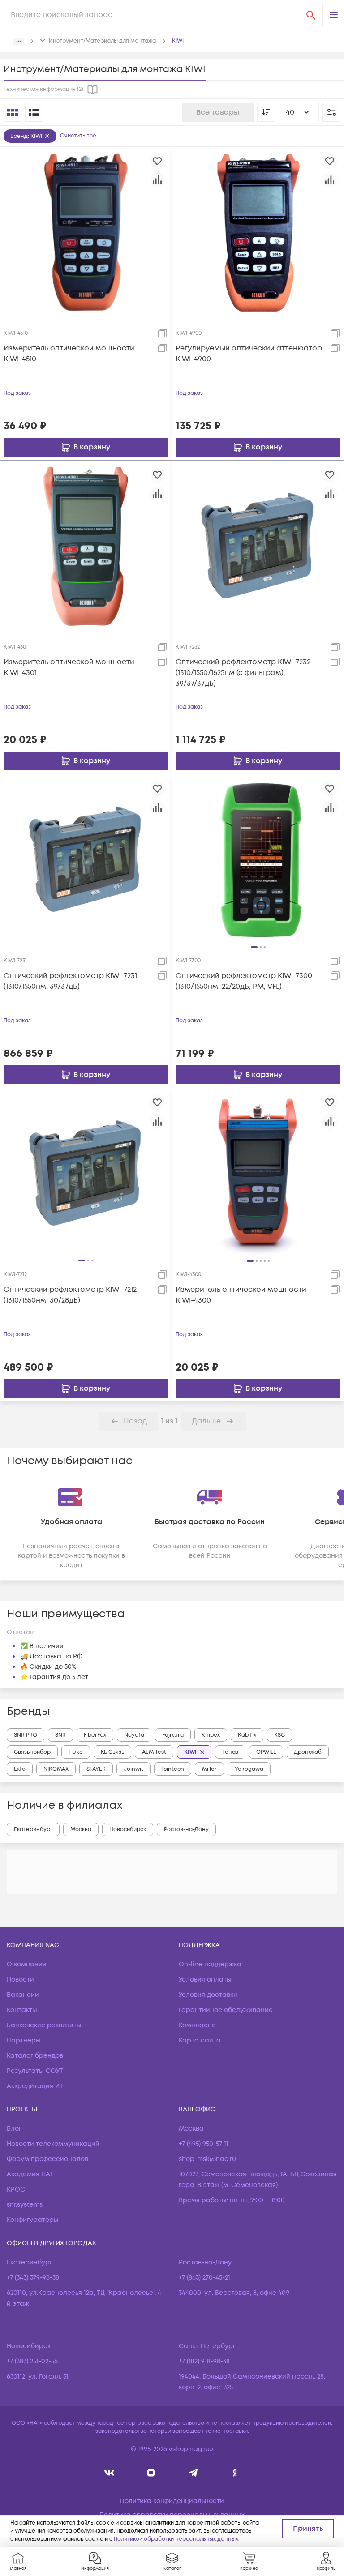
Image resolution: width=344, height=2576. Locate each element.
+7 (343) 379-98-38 (33, 2278)
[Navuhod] (151, 2473)
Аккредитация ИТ (35, 2086)
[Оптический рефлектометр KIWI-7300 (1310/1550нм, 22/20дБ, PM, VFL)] (258, 860)
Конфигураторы (33, 2220)
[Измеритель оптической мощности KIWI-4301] (86, 546)
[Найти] (311, 15)
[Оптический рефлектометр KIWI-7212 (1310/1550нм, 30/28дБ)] (86, 1174)
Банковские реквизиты (44, 2025)
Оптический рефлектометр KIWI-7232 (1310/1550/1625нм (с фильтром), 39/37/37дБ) (243, 673)
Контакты (22, 2010)
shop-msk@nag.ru (207, 2159)
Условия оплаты (205, 1980)
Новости (20, 1980)
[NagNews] (193, 2473)
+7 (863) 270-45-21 (204, 2278)
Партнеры (24, 2040)
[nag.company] (110, 2473)
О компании (27, 1964)
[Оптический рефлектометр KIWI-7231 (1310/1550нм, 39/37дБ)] (86, 860)
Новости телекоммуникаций (53, 2144)
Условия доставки (208, 1995)
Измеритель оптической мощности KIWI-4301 (69, 667)
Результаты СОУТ (35, 2071)
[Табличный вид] (34, 112)
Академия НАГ (30, 2174)
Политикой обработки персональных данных (176, 2539)
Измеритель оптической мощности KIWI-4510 (69, 354)
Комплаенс (197, 2025)
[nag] (235, 2473)
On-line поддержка (210, 1964)
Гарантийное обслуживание (226, 2010)
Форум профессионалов (47, 2159)
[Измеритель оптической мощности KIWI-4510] (86, 232)
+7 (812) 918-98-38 (204, 2361)
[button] (334, 15)
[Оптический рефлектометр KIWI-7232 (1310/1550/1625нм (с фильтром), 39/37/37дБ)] (258, 546)
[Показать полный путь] (19, 41)
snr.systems (25, 2205)
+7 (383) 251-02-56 (32, 2361)
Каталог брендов (35, 2056)
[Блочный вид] (13, 112)
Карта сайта (200, 2040)
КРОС (16, 2189)
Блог (14, 2129)
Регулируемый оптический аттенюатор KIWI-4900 (249, 354)
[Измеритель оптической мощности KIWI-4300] (258, 1174)
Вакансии (23, 1995)
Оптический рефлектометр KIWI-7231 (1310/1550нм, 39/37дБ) (70, 981)
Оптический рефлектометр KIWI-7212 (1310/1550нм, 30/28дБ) (70, 1295)
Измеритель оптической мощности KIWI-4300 (241, 1295)
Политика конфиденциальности (172, 2501)
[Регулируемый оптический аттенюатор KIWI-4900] (258, 232)
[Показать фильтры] (331, 112)
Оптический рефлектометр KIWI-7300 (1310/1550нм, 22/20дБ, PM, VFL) (244, 981)
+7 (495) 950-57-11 (204, 2144)
